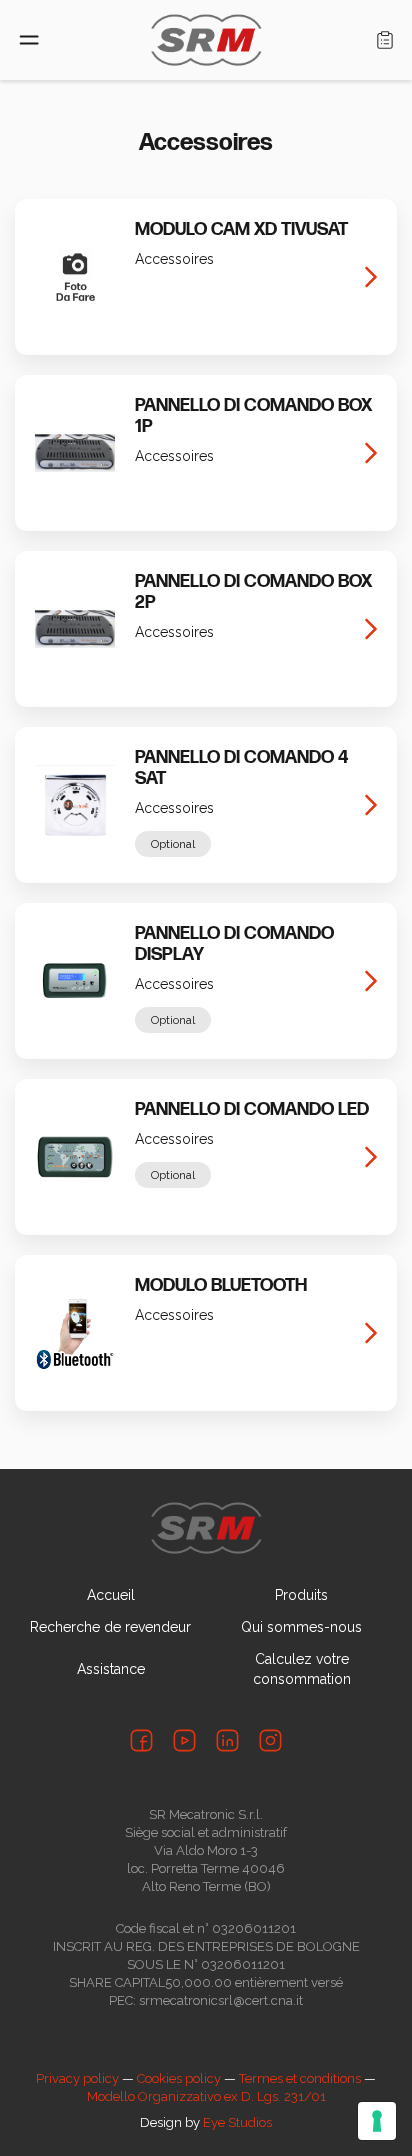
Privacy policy (77, 2078)
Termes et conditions (300, 2078)
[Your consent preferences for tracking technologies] (377, 2121)
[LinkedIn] (227, 1740)
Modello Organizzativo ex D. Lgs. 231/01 (206, 2096)
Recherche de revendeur (110, 1627)
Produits (301, 1595)
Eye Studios (237, 2122)
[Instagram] (270, 1740)
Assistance (111, 1669)
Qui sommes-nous (301, 1627)
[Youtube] (184, 1740)
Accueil (111, 1595)
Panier (385, 40)
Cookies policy (179, 2078)
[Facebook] (141, 1740)
